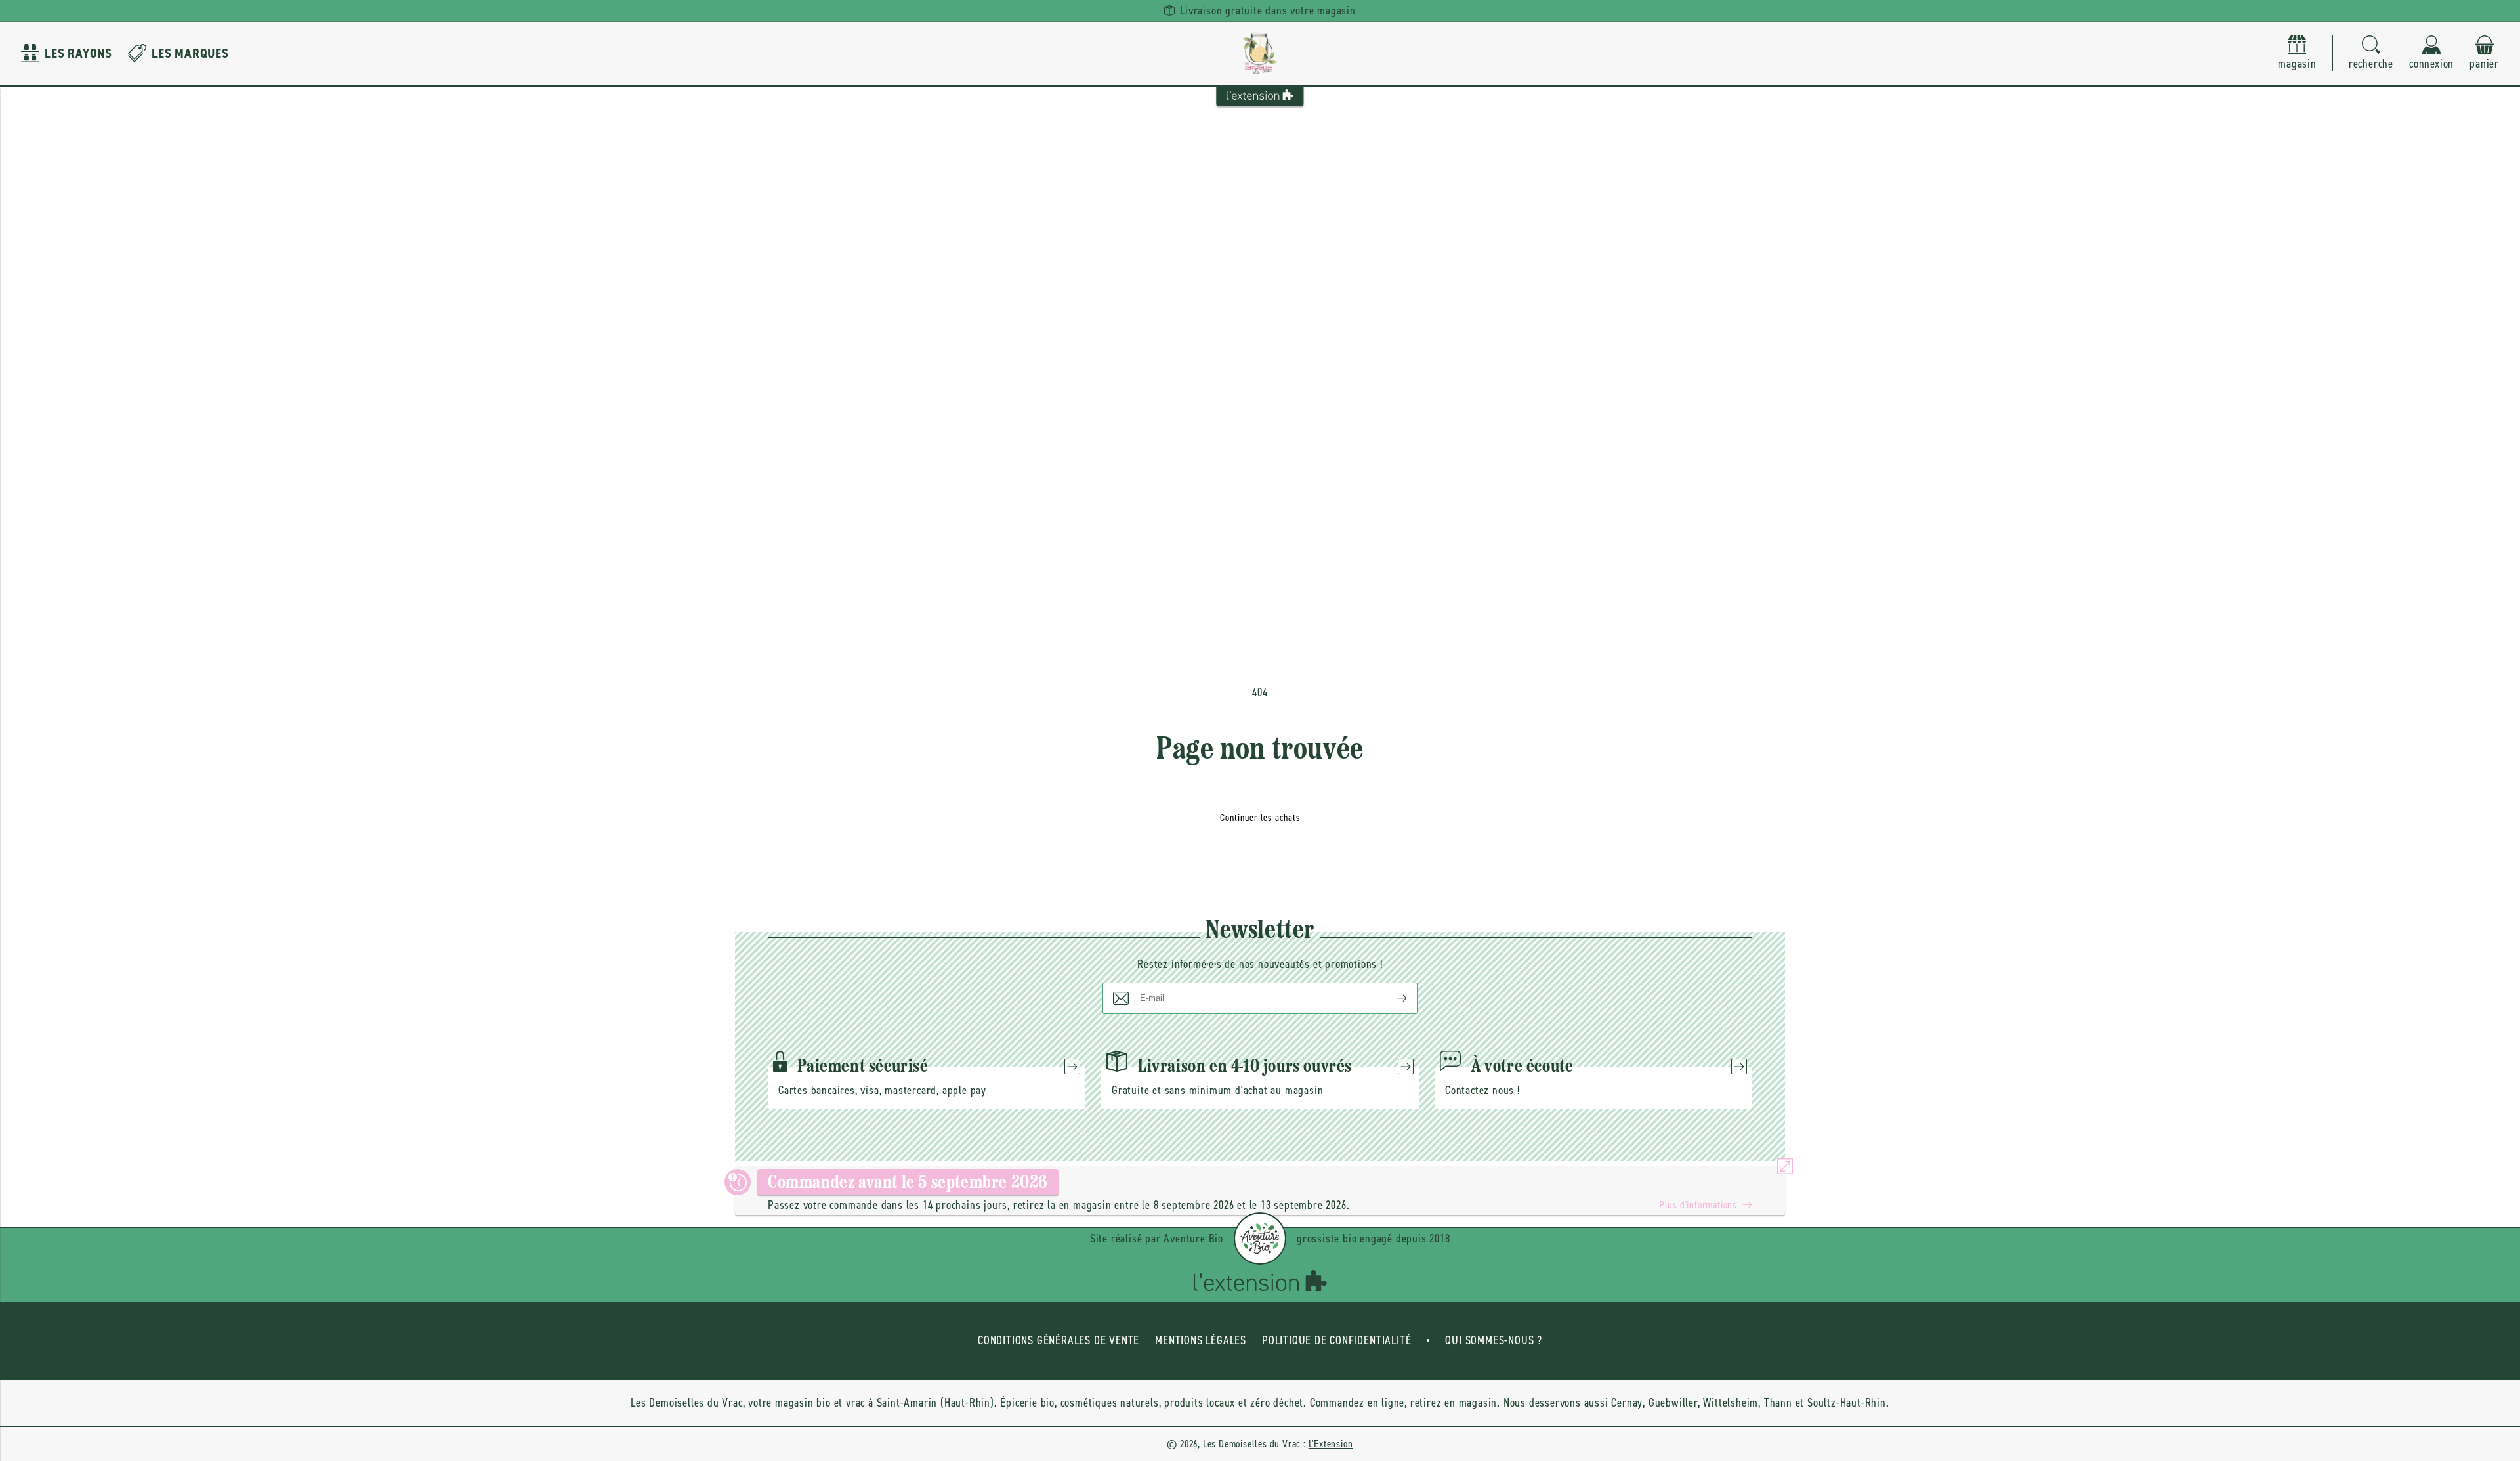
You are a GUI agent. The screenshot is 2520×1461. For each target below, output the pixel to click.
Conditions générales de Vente (1059, 1340)
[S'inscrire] (1391, 998)
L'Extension (1331, 1444)
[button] (2371, 53)
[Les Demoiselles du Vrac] (1260, 53)
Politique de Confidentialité (1336, 1340)
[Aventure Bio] (1260, 1239)
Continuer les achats (1260, 818)
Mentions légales (1201, 1340)
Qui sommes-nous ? (1494, 1340)
